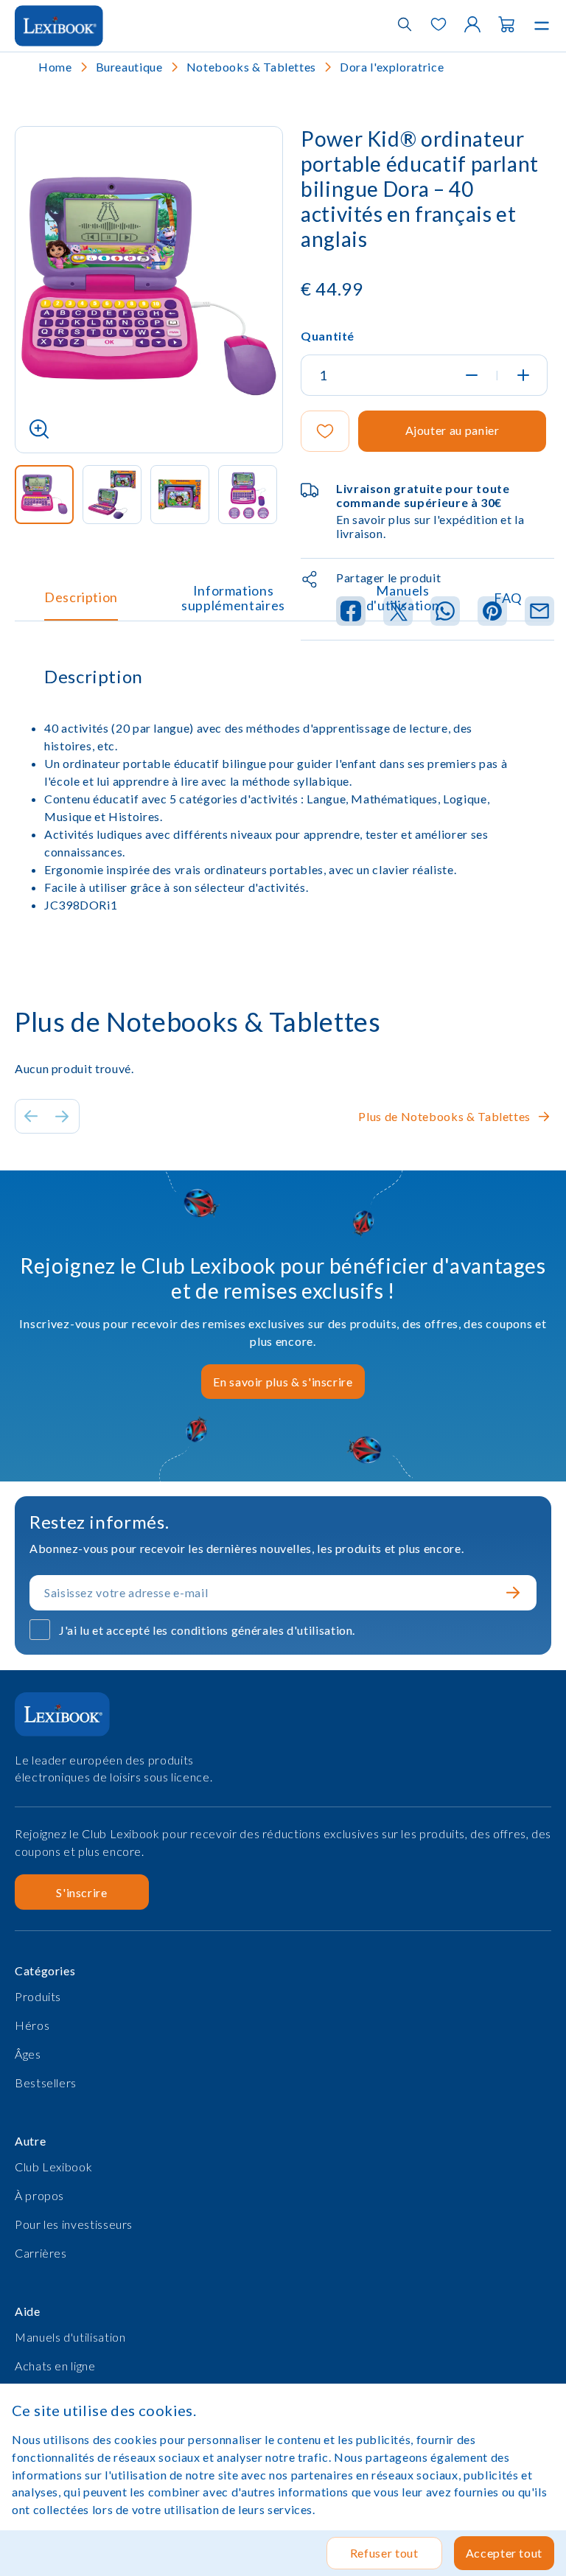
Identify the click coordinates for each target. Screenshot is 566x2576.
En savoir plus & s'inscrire (283, 1382)
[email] (539, 612)
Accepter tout (504, 2553)
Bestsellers (46, 2083)
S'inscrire (81, 1892)
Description (81, 597)
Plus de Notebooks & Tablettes (444, 1116)
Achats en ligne (55, 2366)
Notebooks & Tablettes (251, 67)
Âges (28, 2054)
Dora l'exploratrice (392, 67)
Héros (32, 2025)
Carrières (41, 2253)
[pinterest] (492, 612)
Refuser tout (384, 2553)
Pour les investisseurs (74, 2224)
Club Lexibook (53, 2167)
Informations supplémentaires (233, 598)
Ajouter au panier (453, 430)
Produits (38, 1996)
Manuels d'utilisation (403, 598)
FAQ (508, 598)
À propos (39, 2195)
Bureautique (129, 67)
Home (55, 67)
